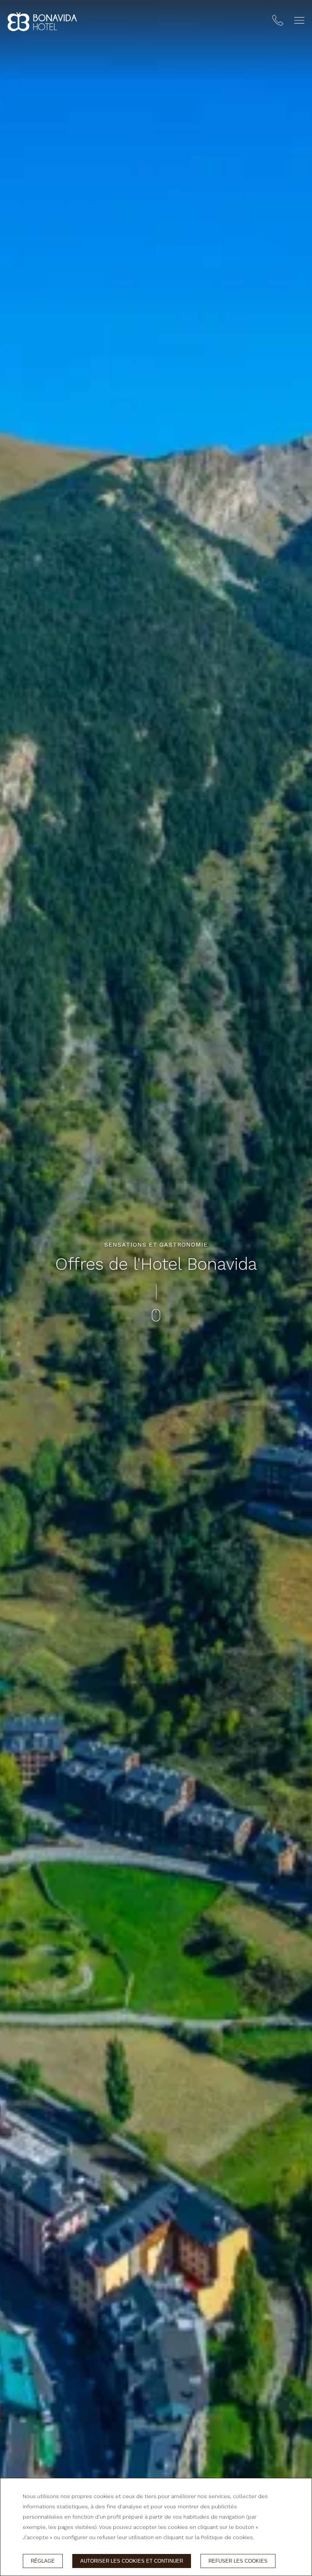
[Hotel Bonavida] (42, 22)
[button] (299, 20)
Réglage (43, 2561)
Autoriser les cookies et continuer (132, 2561)
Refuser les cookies (238, 2561)
